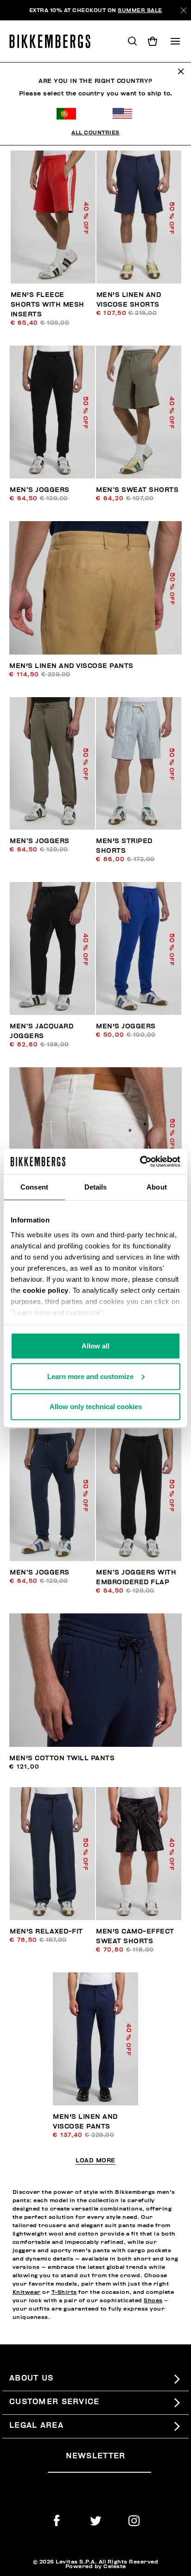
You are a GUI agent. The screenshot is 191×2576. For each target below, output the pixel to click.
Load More (95, 2161)
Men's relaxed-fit (46, 1931)
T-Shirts (64, 2292)
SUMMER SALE (140, 10)
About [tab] (157, 1187)
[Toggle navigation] (175, 41)
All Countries (95, 132)
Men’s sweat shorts (137, 490)
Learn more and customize (90, 1376)
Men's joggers (126, 1026)
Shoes (153, 2300)
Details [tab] (96, 1187)
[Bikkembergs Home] (54, 41)
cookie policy (46, 1290)
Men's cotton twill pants (62, 1758)
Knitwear (27, 2292)
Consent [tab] (34, 1187)
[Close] (184, 10)
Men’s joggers (40, 490)
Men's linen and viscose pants (71, 666)
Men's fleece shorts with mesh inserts (48, 305)
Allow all (95, 1346)
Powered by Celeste (96, 2566)
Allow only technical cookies (96, 1407)
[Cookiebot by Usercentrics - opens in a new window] (140, 1161)
